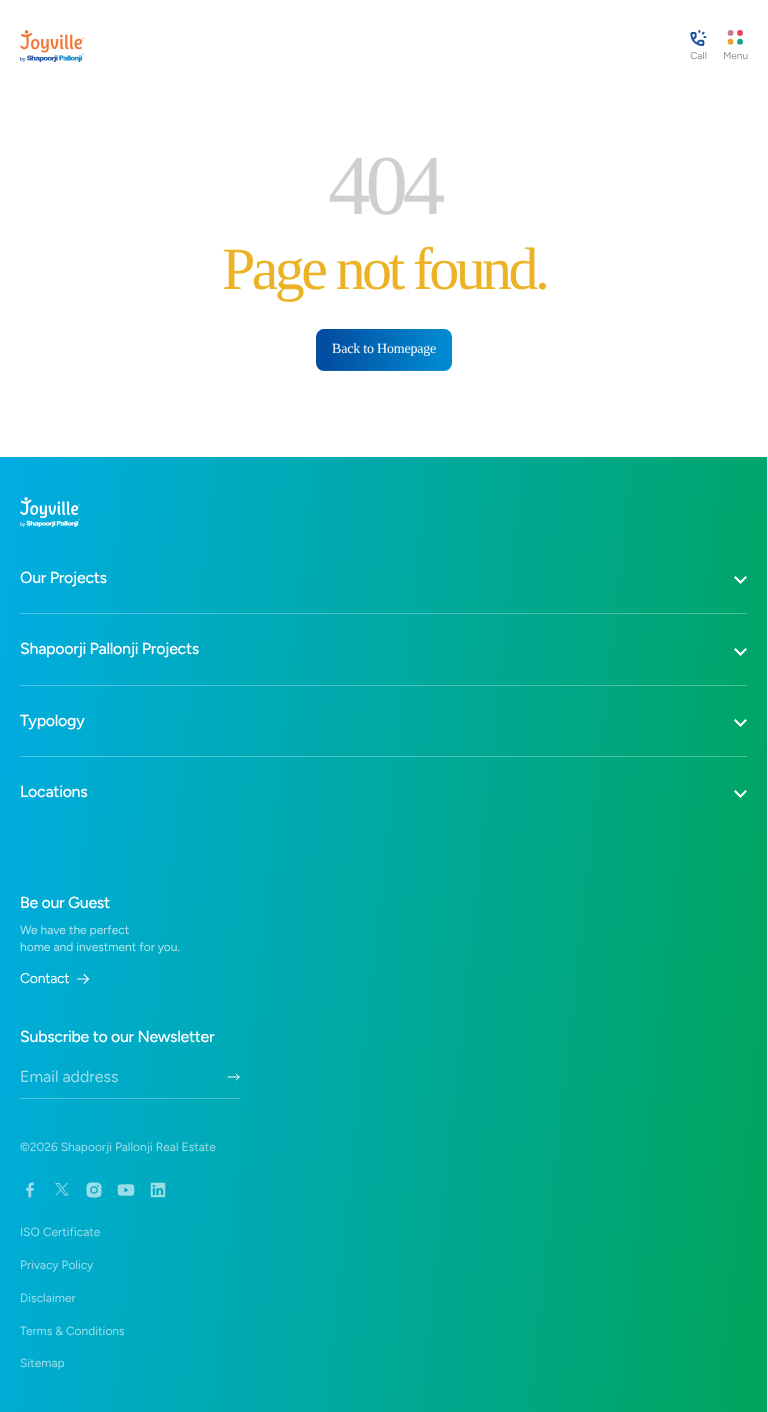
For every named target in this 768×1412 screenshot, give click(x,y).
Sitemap (42, 1363)
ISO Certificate (60, 1232)
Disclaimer (48, 1298)
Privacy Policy (56, 1265)
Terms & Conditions (72, 1331)
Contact (44, 979)
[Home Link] (52, 46)
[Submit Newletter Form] (233, 1077)
